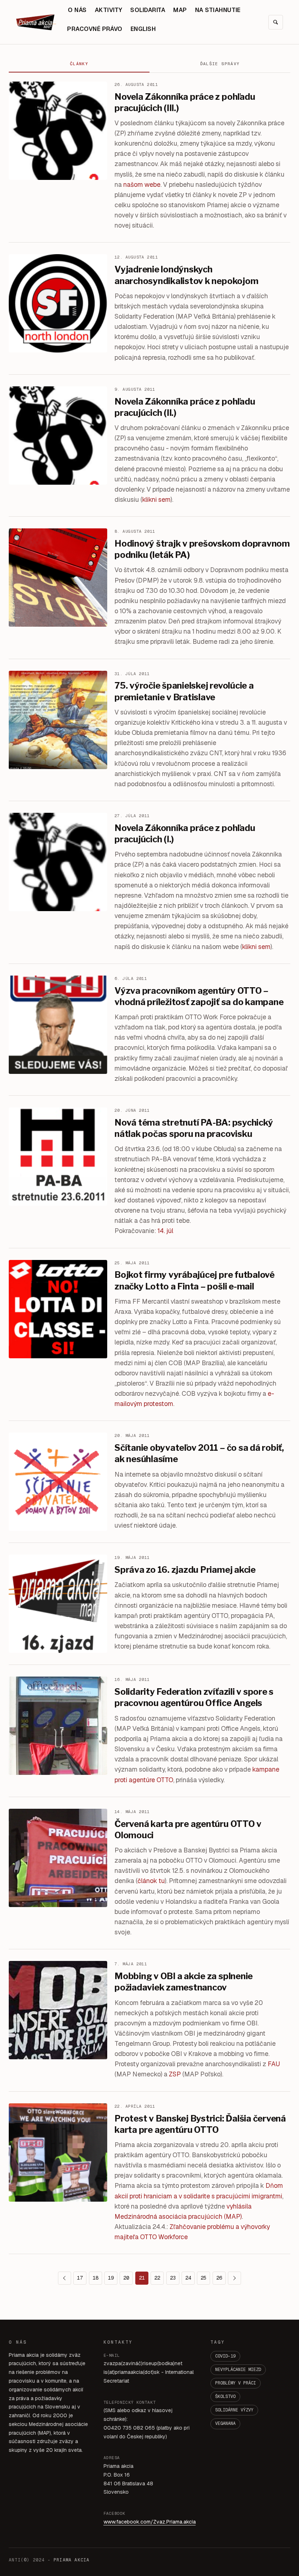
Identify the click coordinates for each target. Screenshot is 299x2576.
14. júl (165, 1231)
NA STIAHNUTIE (218, 10)
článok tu (151, 1881)
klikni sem (156, 499)
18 (96, 2278)
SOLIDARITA (148, 10)
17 (80, 2278)
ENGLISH (143, 29)
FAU (274, 2064)
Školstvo (225, 2396)
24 (188, 2278)
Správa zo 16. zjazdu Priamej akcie (185, 1570)
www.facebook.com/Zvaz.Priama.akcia (150, 2522)
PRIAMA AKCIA (71, 2560)
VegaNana (225, 2423)
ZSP (175, 2074)
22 (157, 2278)
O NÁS (77, 10)
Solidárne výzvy (234, 2410)
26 (219, 2278)
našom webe (142, 184)
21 (142, 2278)
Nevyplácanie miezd (238, 2370)
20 (126, 2278)
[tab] (79, 64)
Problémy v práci (236, 2383)
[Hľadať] (276, 22)
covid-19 (225, 2356)
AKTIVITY (109, 10)
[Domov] (36, 22)
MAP (180, 10)
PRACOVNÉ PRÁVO (95, 29)
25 (203, 2278)
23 (173, 2278)
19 (111, 2278)
